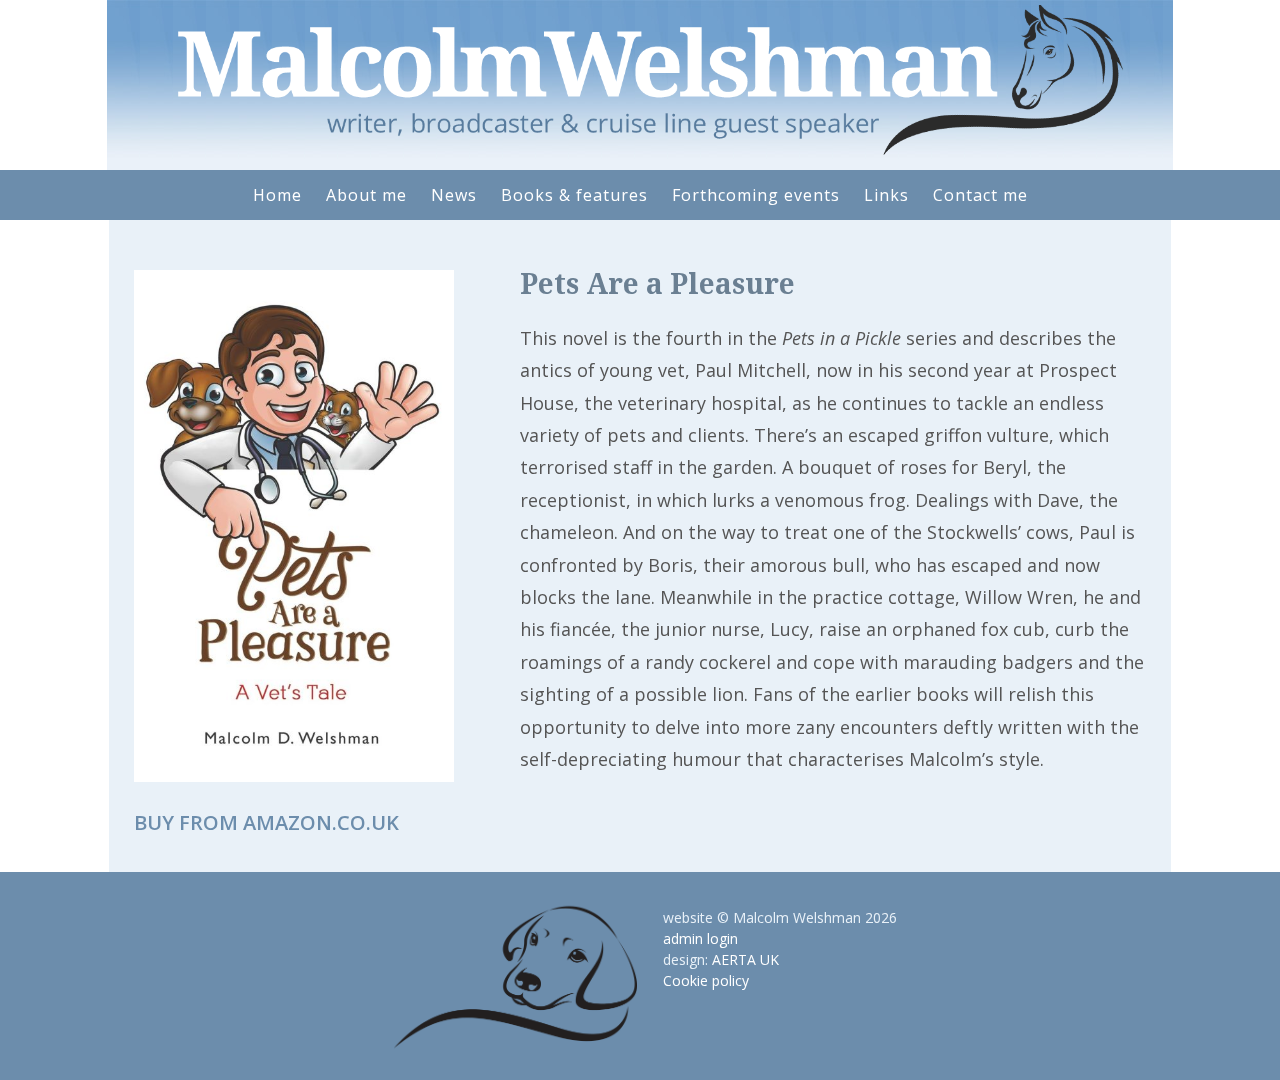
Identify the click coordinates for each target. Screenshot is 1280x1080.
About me (366, 195)
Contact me (980, 195)
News (454, 195)
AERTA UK (745, 959)
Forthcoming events (756, 195)
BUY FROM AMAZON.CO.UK (266, 822)
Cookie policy (706, 980)
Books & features (574, 195)
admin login (700, 938)
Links (886, 195)
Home (277, 195)
